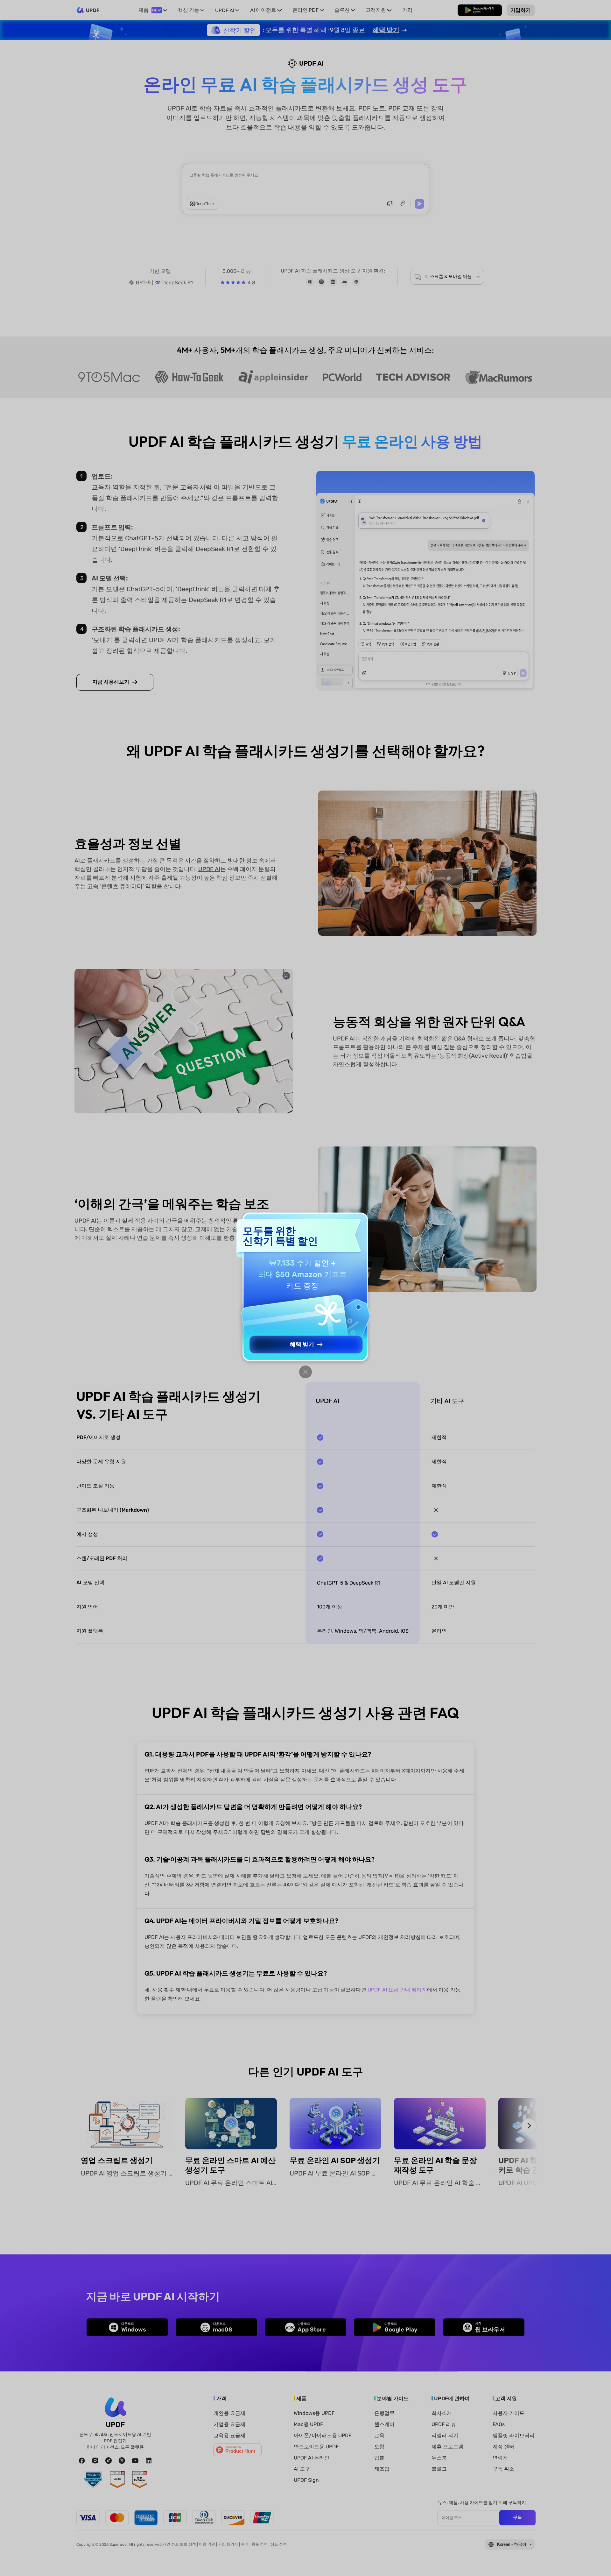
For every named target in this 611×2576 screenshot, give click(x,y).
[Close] (305, 1372)
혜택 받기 (302, 1345)
